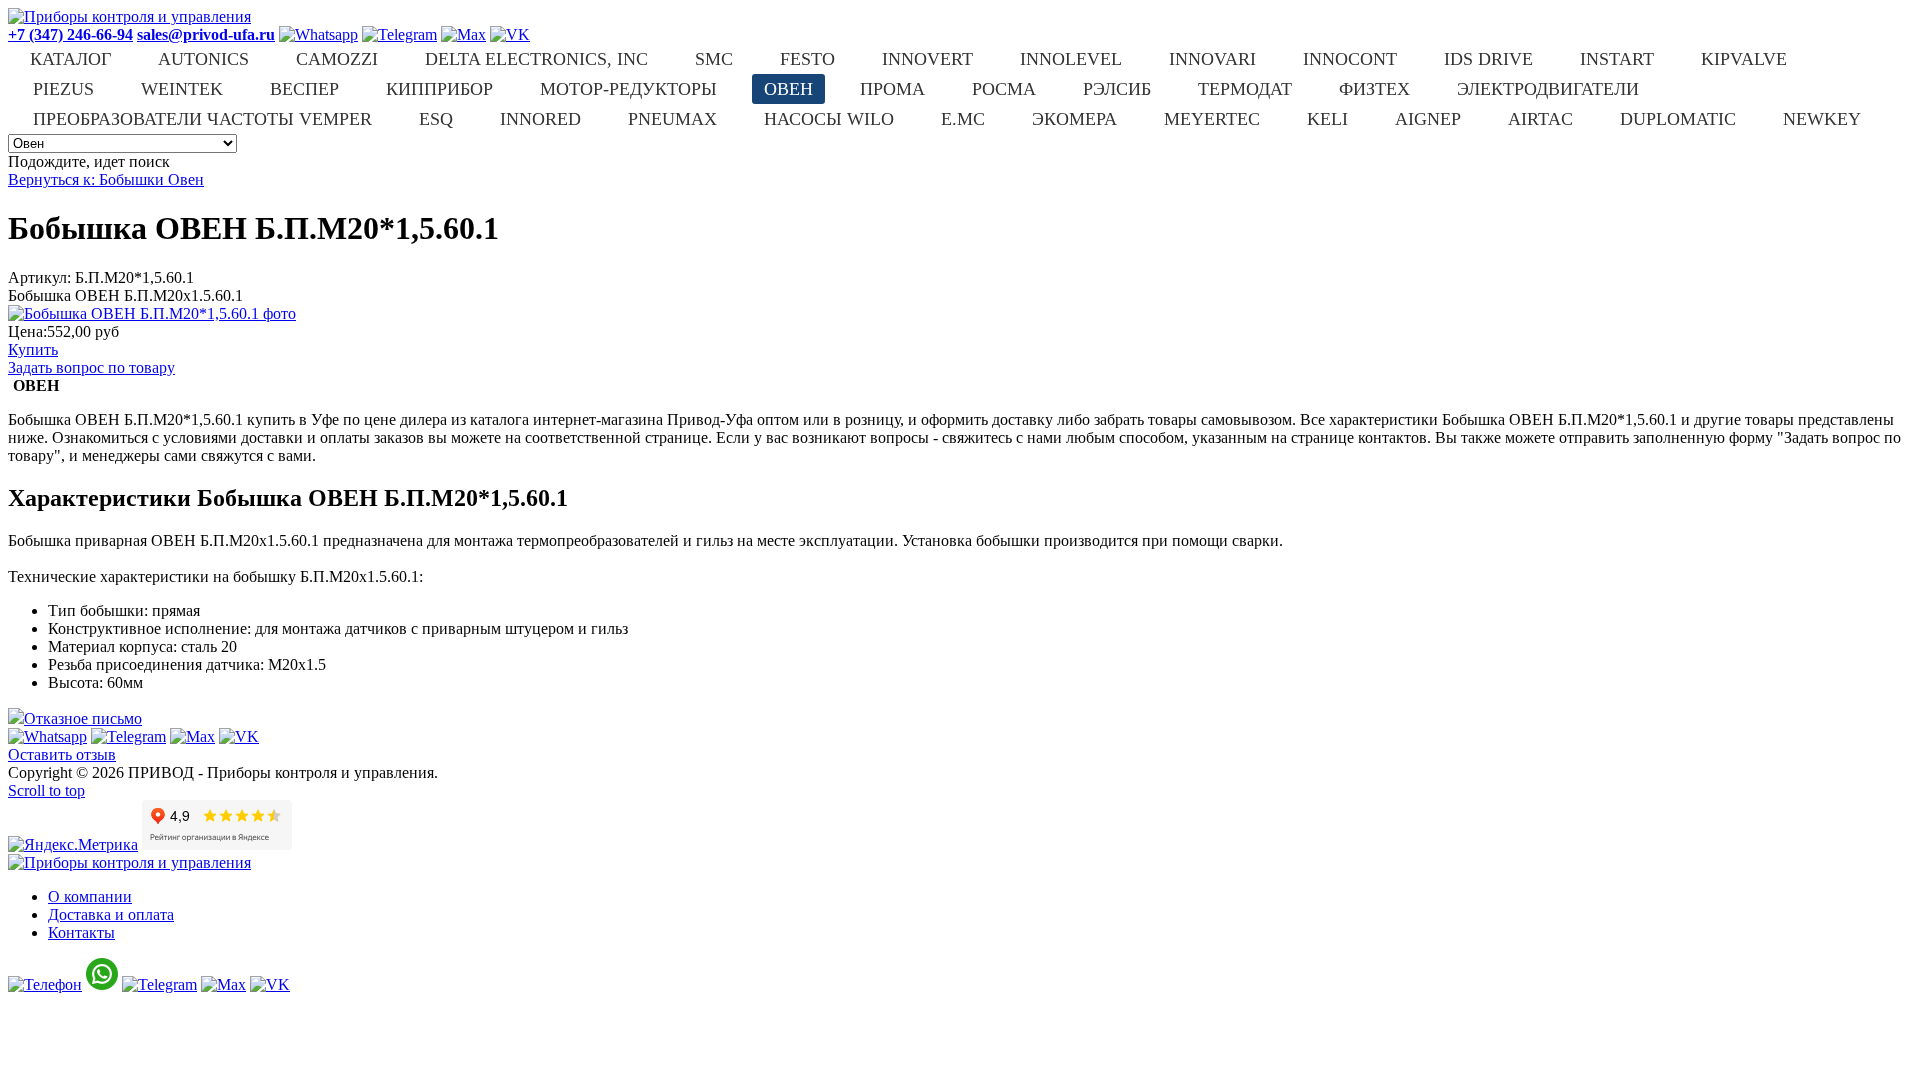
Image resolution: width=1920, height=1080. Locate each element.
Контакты (81, 932)
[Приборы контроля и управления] (129, 16)
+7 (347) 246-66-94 (70, 34)
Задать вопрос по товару (91, 367)
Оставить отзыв (62, 754)
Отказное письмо (83, 718)
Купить (33, 349)
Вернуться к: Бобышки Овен (106, 179)
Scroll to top (46, 790)
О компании (90, 896)
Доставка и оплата (111, 914)
